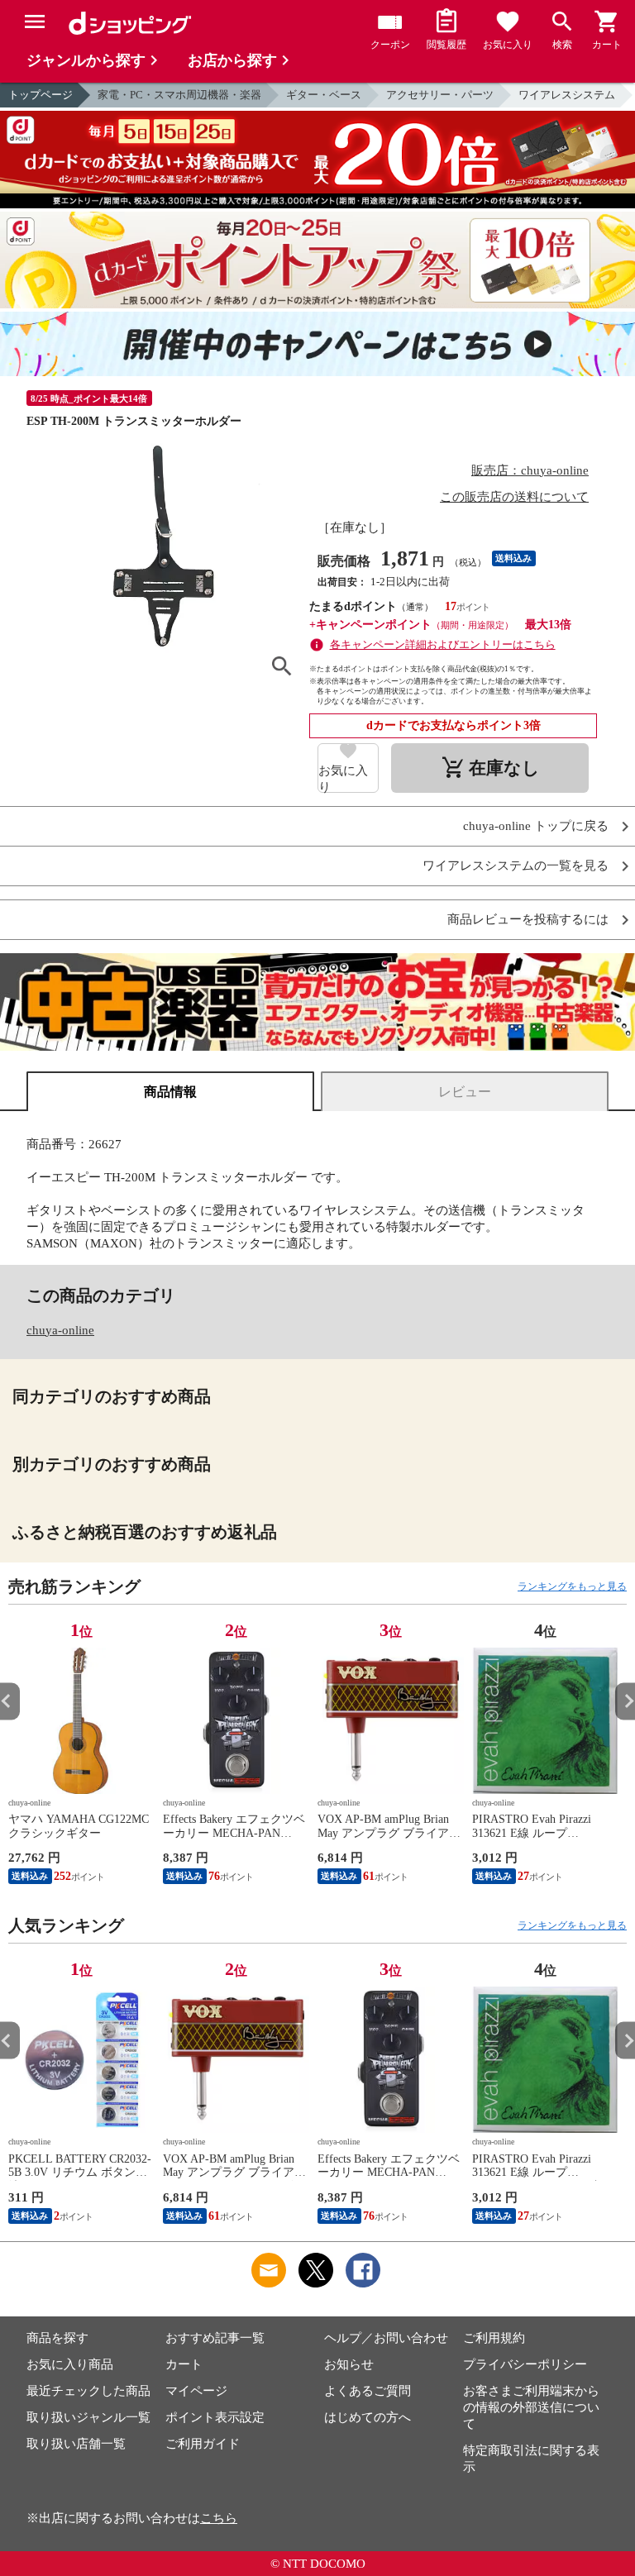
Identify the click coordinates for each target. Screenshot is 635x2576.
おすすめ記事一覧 (215, 2338)
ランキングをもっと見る (572, 1586)
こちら (219, 2518)
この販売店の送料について (514, 497)
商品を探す (57, 2338)
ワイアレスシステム (567, 95)
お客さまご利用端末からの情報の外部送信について (531, 2407)
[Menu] (35, 21)
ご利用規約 (494, 2338)
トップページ (41, 95)
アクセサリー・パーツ (440, 95)
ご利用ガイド (203, 2444)
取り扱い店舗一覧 (76, 2444)
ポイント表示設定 (215, 2417)
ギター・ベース (324, 95)
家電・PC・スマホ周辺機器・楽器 (179, 95)
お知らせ (349, 2364)
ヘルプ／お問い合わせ (386, 2338)
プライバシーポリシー (525, 2364)
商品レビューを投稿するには (528, 920)
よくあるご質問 (368, 2391)
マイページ (196, 2391)
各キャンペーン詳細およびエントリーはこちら (443, 644)
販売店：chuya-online (530, 470)
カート (184, 2364)
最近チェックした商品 (88, 2391)
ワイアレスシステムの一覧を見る (516, 866)
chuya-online (60, 1330)
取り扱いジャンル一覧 (88, 2417)
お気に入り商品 (70, 2364)
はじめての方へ (368, 2417)
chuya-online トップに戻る (536, 826)
